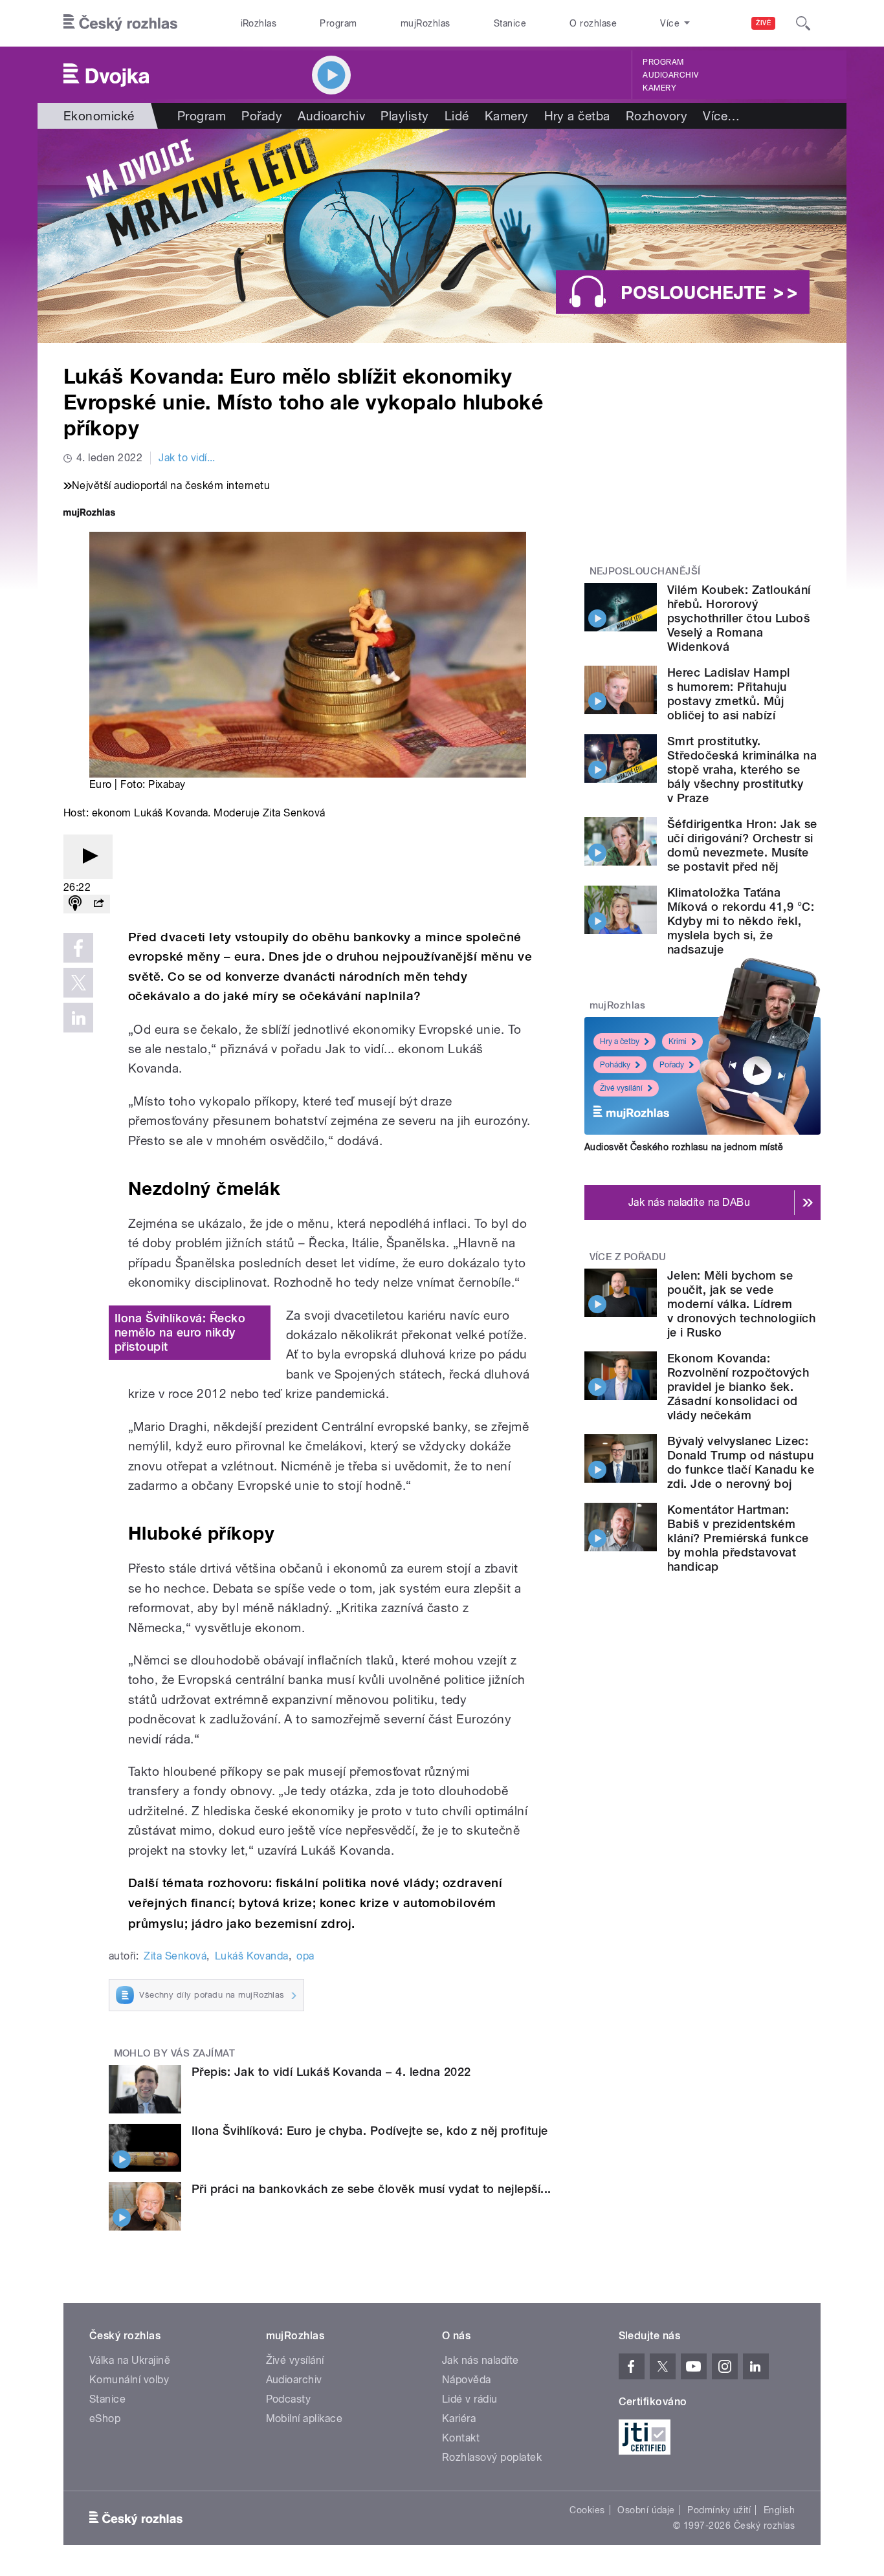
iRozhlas (259, 23)
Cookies (587, 2510)
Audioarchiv (670, 75)
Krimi (678, 1042)
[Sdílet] (98, 904)
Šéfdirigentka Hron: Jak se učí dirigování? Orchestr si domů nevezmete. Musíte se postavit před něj (742, 845)
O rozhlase (593, 23)
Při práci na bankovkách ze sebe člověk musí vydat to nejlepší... (371, 2189)
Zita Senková (175, 1956)
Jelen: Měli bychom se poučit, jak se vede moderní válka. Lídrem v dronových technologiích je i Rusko (741, 1304)
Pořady (262, 116)
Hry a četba (577, 116)
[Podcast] (75, 904)
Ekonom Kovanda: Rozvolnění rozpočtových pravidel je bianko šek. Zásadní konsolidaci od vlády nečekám (738, 1387)
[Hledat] (803, 23)
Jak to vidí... (187, 458)
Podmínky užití (719, 2510)
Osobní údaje (646, 2510)
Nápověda (467, 2380)
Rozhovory (657, 116)
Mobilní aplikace (304, 2418)
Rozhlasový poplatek (492, 2457)
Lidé (457, 116)
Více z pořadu (628, 1257)
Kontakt (461, 2438)
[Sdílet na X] (78, 983)
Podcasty (289, 2399)
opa (305, 1956)
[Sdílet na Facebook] (78, 948)
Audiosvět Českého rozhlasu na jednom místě (684, 1147)
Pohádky (615, 1065)
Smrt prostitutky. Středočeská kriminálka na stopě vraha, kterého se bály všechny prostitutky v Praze (742, 770)
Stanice (510, 23)
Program (338, 23)
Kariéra (459, 2418)
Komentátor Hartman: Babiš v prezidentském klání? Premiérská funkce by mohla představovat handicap (738, 1538)
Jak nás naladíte (481, 2360)
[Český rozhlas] (120, 23)
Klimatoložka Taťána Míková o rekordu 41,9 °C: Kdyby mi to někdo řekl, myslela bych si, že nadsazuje (741, 921)
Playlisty (404, 116)
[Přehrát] (88, 857)
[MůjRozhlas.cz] (89, 514)
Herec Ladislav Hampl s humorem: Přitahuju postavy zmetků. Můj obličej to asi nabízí (729, 694)
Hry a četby (620, 1042)
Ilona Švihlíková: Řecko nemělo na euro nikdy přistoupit (180, 1332)
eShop (105, 2418)
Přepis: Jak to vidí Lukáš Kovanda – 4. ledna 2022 (331, 2072)
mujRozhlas (425, 23)
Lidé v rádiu (470, 2399)
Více (721, 116)
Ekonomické (99, 116)
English (779, 2510)
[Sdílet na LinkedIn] (78, 1018)
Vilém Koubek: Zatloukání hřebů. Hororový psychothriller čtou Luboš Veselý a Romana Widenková (739, 618)
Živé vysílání (621, 1088)
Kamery (659, 88)
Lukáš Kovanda (252, 1956)
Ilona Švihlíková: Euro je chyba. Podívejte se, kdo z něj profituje (370, 2131)
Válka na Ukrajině (130, 2360)
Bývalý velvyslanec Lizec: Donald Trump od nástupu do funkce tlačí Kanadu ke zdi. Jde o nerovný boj (741, 1462)
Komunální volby (129, 2380)
